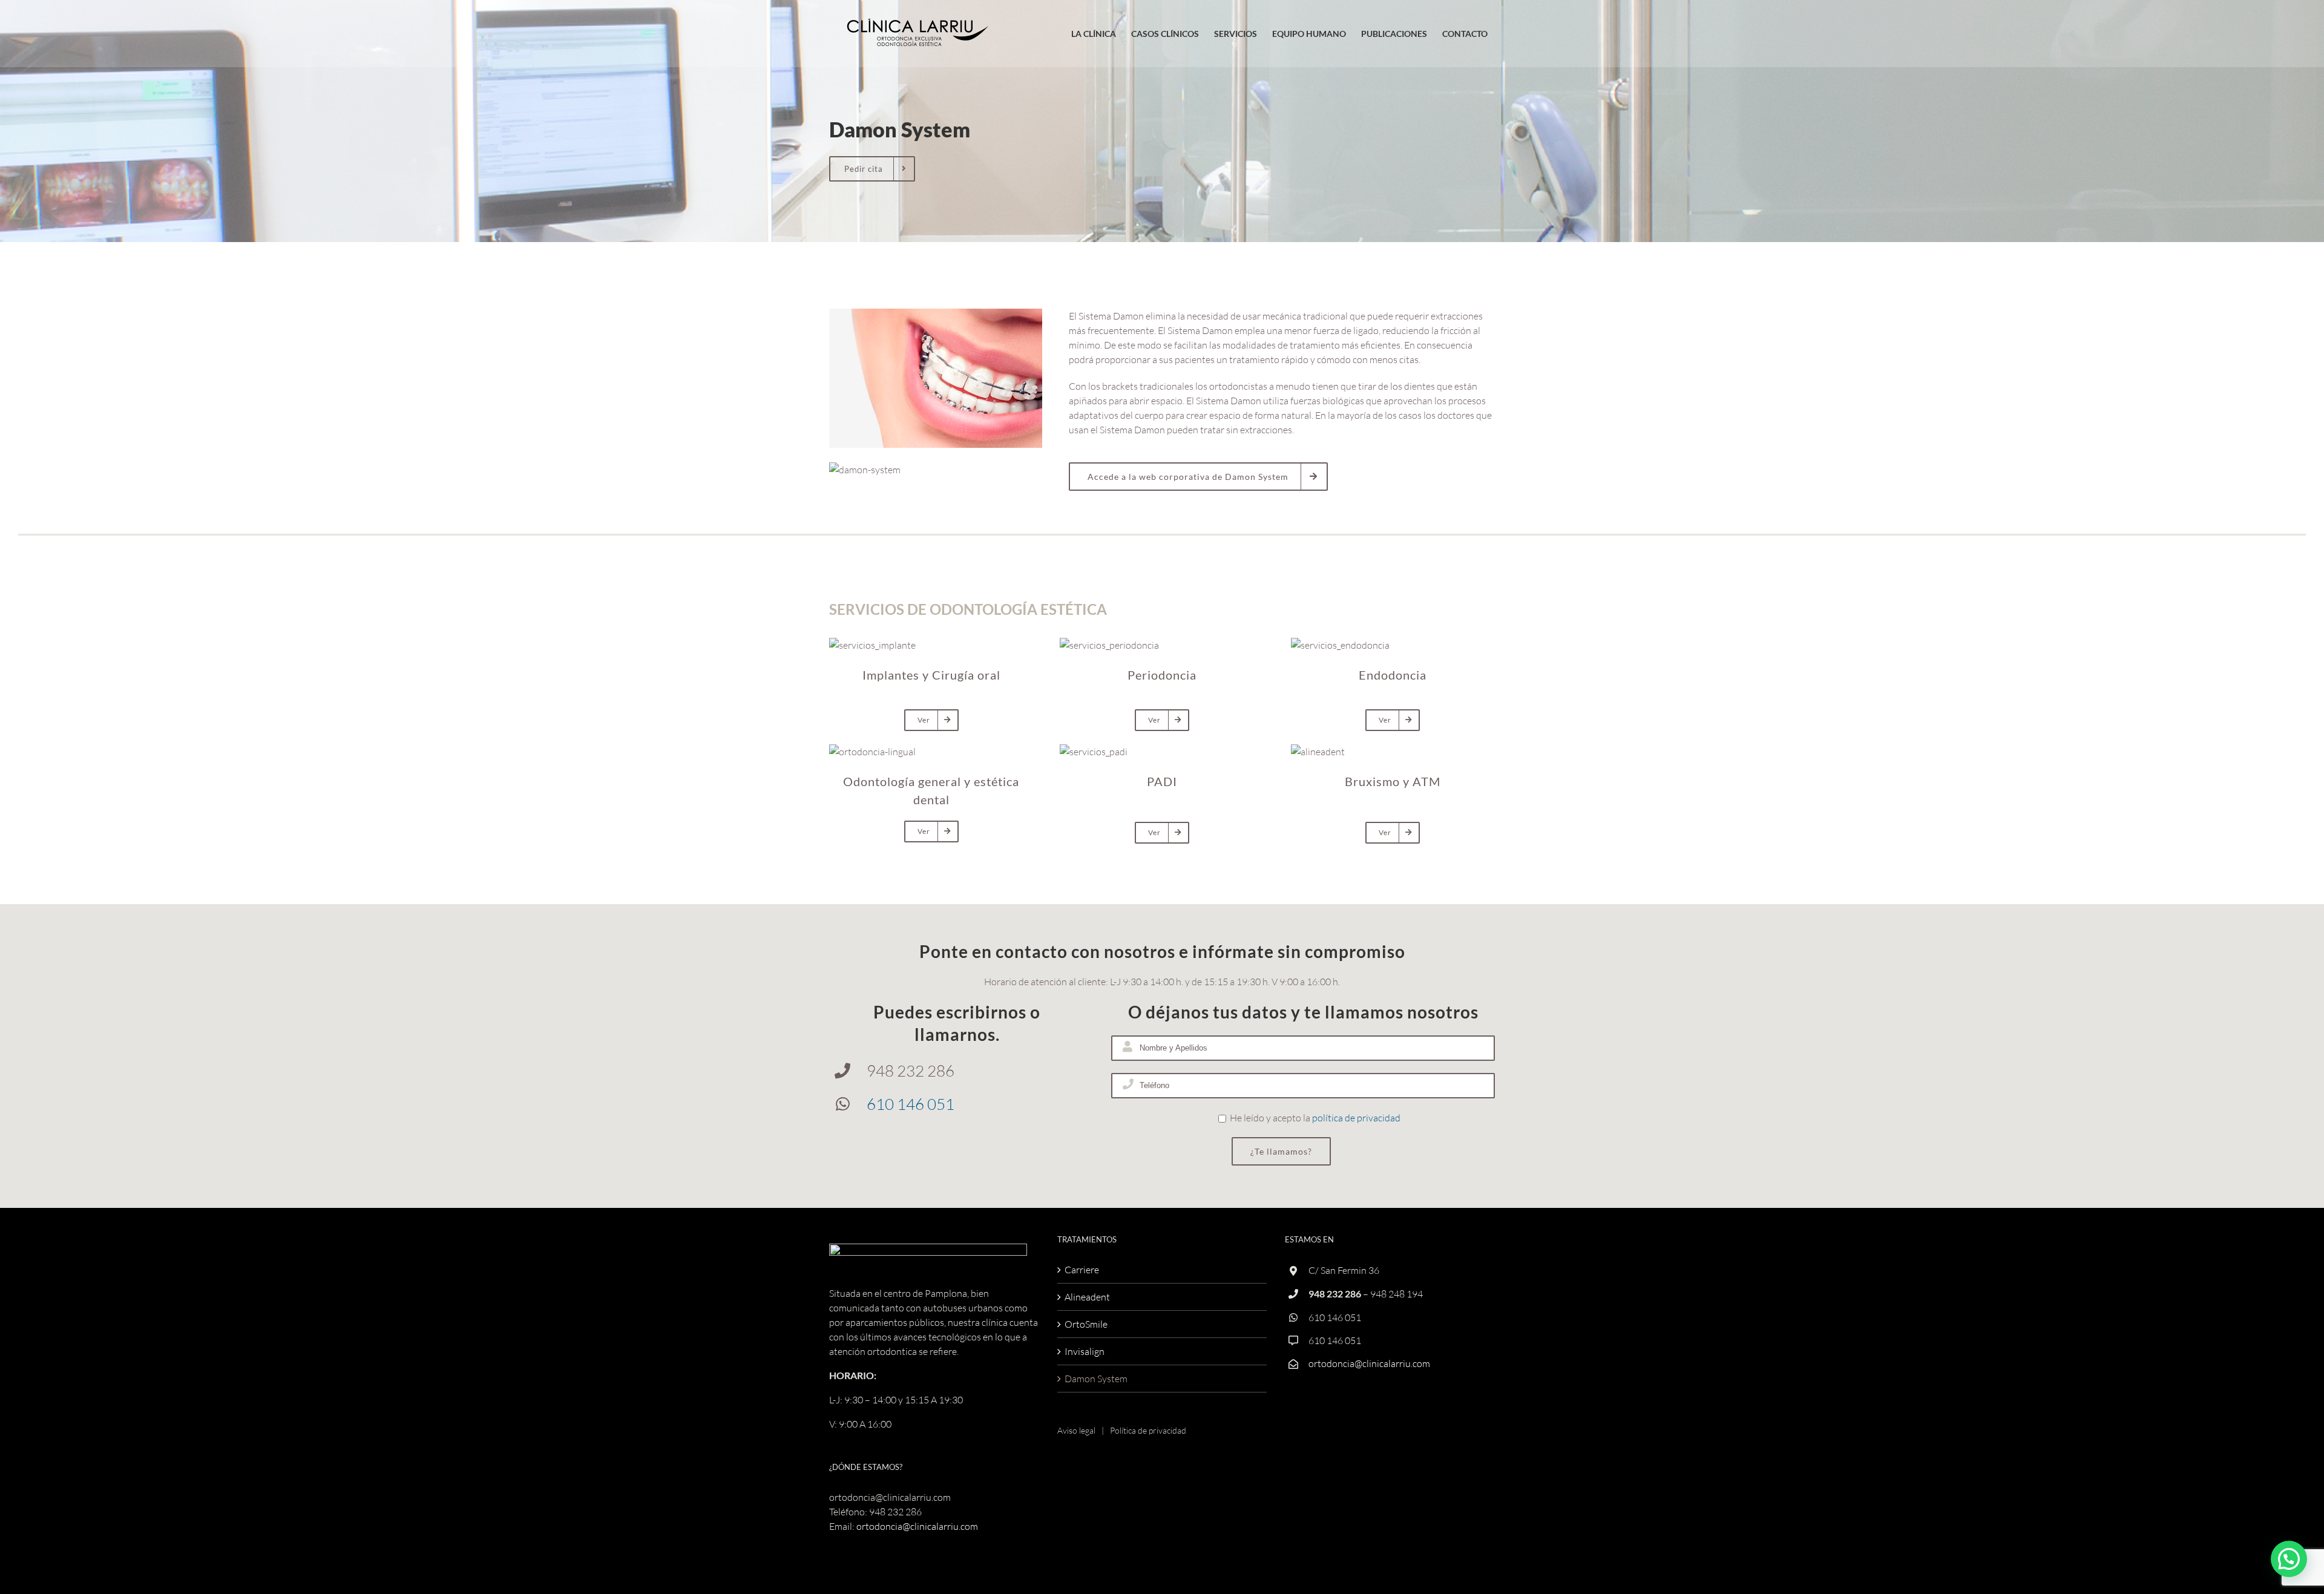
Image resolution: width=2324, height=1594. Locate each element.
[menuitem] (1093, 34)
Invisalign (1085, 1351)
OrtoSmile (1086, 1324)
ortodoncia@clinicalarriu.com (917, 1526)
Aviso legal (1076, 1430)
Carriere (1082, 1270)
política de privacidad (1356, 1118)
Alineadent (1087, 1297)
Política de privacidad (1148, 1430)
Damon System (1096, 1379)
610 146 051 (911, 1104)
